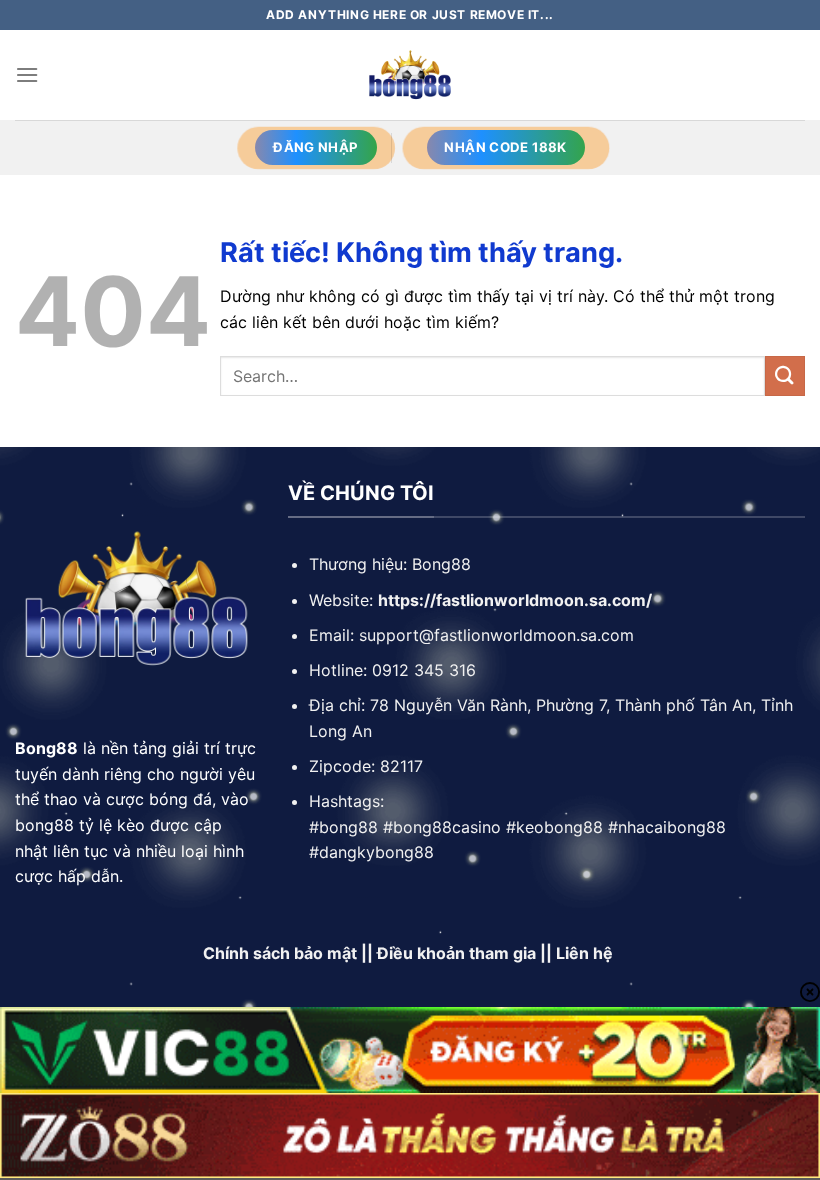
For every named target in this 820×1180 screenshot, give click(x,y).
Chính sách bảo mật (280, 953)
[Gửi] (785, 375)
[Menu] (27, 74)
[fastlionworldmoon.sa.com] (410, 75)
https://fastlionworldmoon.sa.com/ (515, 600)
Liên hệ (586, 953)
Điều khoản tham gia (456, 953)
